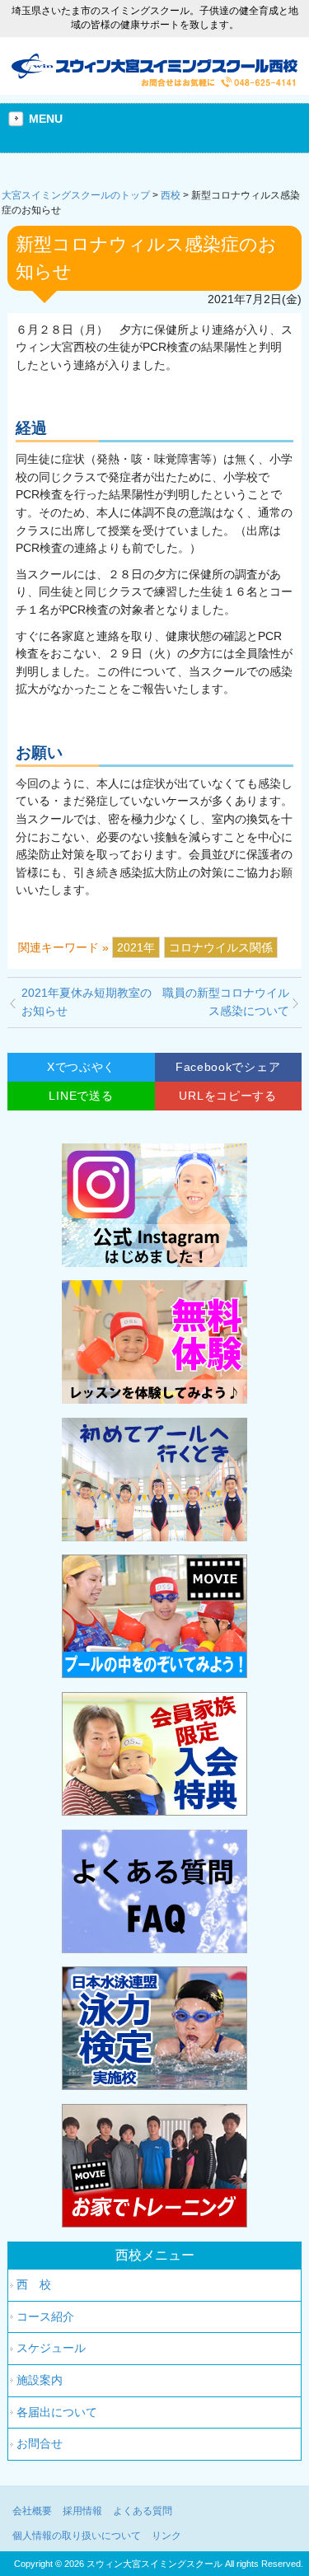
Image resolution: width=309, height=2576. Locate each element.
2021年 (136, 947)
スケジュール (51, 2348)
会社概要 (32, 2511)
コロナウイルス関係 (221, 947)
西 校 (34, 2284)
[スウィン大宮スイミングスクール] (155, 81)
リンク (166, 2536)
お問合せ (40, 2443)
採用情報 (82, 2511)
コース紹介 (45, 2317)
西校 (171, 195)
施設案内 (40, 2380)
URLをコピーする (227, 1096)
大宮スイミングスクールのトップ (76, 195)
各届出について (57, 2412)
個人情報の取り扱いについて (77, 2536)
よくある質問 (143, 2511)
